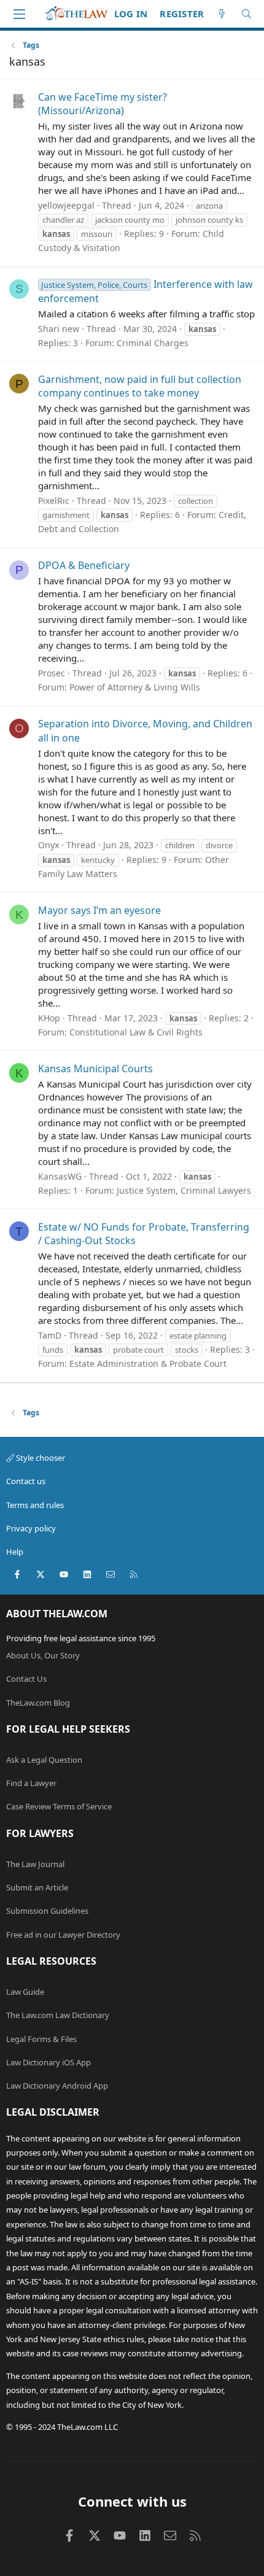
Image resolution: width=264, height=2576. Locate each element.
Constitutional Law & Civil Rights (136, 1032)
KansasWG (60, 1176)
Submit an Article (37, 1887)
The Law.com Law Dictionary (58, 2015)
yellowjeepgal (66, 205)
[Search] (247, 14)
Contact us (26, 1481)
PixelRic (54, 501)
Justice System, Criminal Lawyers (184, 1190)
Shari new (59, 329)
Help (15, 1552)
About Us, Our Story (43, 1655)
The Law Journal (35, 1864)
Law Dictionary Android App (57, 2086)
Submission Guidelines (47, 1911)
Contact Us (26, 1679)
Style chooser (40, 1458)
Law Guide (25, 1992)
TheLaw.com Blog (38, 1703)
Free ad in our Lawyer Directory (63, 1935)
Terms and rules (35, 1505)
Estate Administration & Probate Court (148, 1363)
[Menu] (19, 14)
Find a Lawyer (31, 1783)
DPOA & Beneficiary (84, 565)
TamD (50, 1335)
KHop (49, 1018)
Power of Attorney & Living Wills (135, 687)
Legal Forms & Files (41, 2039)
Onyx (49, 845)
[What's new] (222, 14)
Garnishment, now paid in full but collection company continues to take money (140, 386)
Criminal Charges (153, 343)
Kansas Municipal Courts (95, 1069)
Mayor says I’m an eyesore (99, 910)
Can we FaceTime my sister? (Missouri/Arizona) (103, 104)
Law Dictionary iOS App (49, 2062)
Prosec (52, 673)
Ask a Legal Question (44, 1760)
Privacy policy (31, 1528)
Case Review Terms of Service (59, 1806)
